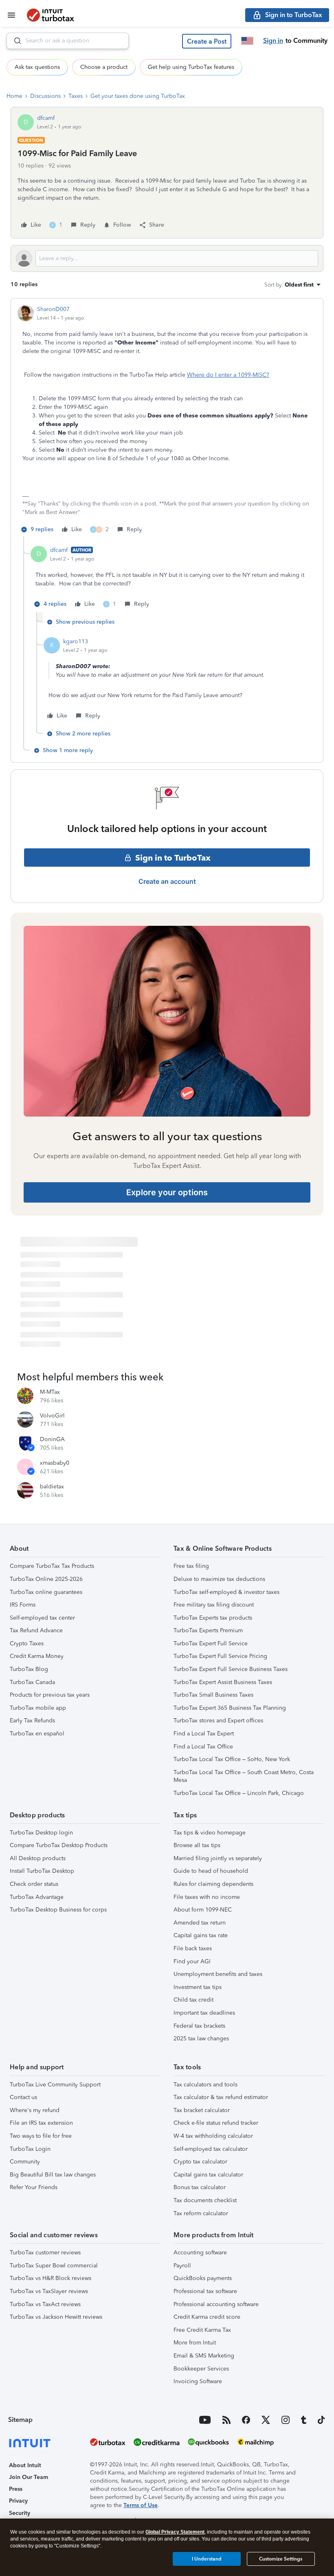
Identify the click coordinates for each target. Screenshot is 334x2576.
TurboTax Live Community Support (55, 2085)
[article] (167, 421)
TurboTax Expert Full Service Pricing (220, 1656)
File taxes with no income (207, 1897)
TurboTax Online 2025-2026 (46, 1579)
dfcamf (46, 118)
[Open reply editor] (167, 258)
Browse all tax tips (197, 1845)
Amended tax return (200, 1923)
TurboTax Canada (32, 1682)
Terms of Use (141, 2505)
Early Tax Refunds (32, 1721)
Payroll (182, 2266)
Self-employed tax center (42, 1618)
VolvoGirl (52, 1416)
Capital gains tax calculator (208, 2175)
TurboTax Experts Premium (208, 1630)
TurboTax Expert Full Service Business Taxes (231, 1669)
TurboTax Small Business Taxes (213, 1695)
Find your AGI (192, 1961)
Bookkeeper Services (201, 2369)
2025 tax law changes (201, 2039)
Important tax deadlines (204, 2013)
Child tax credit (193, 2000)
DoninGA (52, 1439)
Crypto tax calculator (200, 2162)
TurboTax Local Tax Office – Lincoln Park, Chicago (239, 1793)
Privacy (18, 2501)
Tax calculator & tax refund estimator (221, 2097)
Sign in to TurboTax (173, 858)
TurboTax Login (30, 2149)
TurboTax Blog (29, 1669)
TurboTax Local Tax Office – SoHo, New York (232, 1759)
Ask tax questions (37, 67)
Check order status (34, 1884)
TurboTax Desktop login (41, 1833)
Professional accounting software (216, 2304)
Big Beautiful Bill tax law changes (53, 2175)
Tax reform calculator (201, 2213)
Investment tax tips (198, 1987)
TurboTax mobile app (38, 1708)
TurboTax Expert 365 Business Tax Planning (230, 1708)
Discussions (45, 96)
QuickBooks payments (203, 2278)
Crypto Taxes (27, 1643)
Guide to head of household (211, 1871)
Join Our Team (29, 2477)
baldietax (52, 1487)
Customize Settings (281, 2559)
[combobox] (68, 41)
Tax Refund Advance (36, 1630)
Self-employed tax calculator (211, 2149)
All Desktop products (38, 1858)
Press (16, 2489)
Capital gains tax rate (201, 1935)
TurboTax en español (37, 1734)
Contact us (23, 2097)
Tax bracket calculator (202, 2110)
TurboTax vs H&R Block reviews (51, 2278)
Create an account (167, 881)
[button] (207, 41)
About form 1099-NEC (203, 1910)
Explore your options (167, 1192)
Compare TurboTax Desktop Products (59, 1845)
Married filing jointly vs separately (218, 1858)
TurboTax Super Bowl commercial (54, 2266)
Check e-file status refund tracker (216, 2123)
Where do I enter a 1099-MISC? (228, 375)
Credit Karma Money (37, 1656)
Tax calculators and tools (205, 2085)
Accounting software (200, 2253)
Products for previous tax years (50, 1695)
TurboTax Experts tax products (213, 1618)
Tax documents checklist (205, 2200)
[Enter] (14, 41)
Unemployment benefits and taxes (218, 1974)
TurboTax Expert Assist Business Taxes (223, 1682)
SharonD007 (53, 309)
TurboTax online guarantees (46, 1592)
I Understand (207, 2559)
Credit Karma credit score (207, 2317)
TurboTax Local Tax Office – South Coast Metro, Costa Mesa (244, 1776)
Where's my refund (35, 2110)
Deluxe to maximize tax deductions (219, 1579)
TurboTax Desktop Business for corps (58, 1910)
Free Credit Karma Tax (202, 2330)
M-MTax (50, 1392)
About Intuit (25, 2465)
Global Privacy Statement (175, 2532)
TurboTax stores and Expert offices (218, 1721)
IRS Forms (23, 1605)
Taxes (76, 96)
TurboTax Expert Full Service (211, 1643)
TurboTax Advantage (37, 1897)
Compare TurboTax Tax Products (52, 1566)
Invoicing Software (198, 2381)
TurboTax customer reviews (45, 2253)
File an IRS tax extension (41, 2123)
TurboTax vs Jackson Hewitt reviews (56, 2317)
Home (14, 96)
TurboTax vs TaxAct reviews (45, 2304)
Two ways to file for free (41, 2136)
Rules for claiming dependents (213, 1884)
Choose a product (104, 67)
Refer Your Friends (34, 2187)
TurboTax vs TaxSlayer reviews (49, 2291)
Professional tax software (205, 2291)
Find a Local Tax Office (203, 1747)
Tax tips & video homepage (210, 1833)
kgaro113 (76, 641)
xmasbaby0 (55, 1463)
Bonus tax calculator (200, 2187)
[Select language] (247, 41)
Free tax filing (191, 1566)
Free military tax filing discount (214, 1605)
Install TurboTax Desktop (42, 1871)
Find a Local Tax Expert (204, 1734)
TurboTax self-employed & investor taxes (226, 1592)
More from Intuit (195, 2343)
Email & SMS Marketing (204, 2356)
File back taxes (193, 1948)
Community (25, 2162)
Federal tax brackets (199, 2026)
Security (20, 2513)
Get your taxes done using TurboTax (138, 96)
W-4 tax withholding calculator (213, 2136)
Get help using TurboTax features (191, 67)
